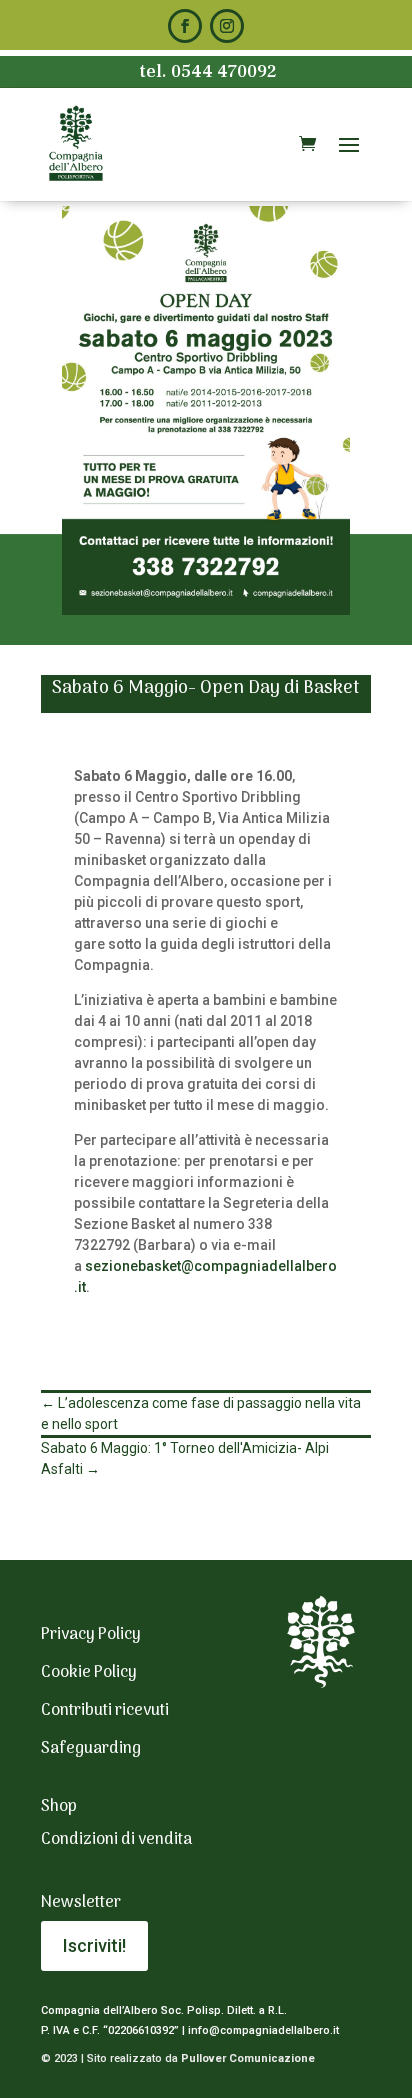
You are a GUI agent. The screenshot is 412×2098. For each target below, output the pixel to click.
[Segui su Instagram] (227, 26)
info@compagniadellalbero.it (263, 2030)
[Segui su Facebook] (185, 26)
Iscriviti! (94, 1945)
